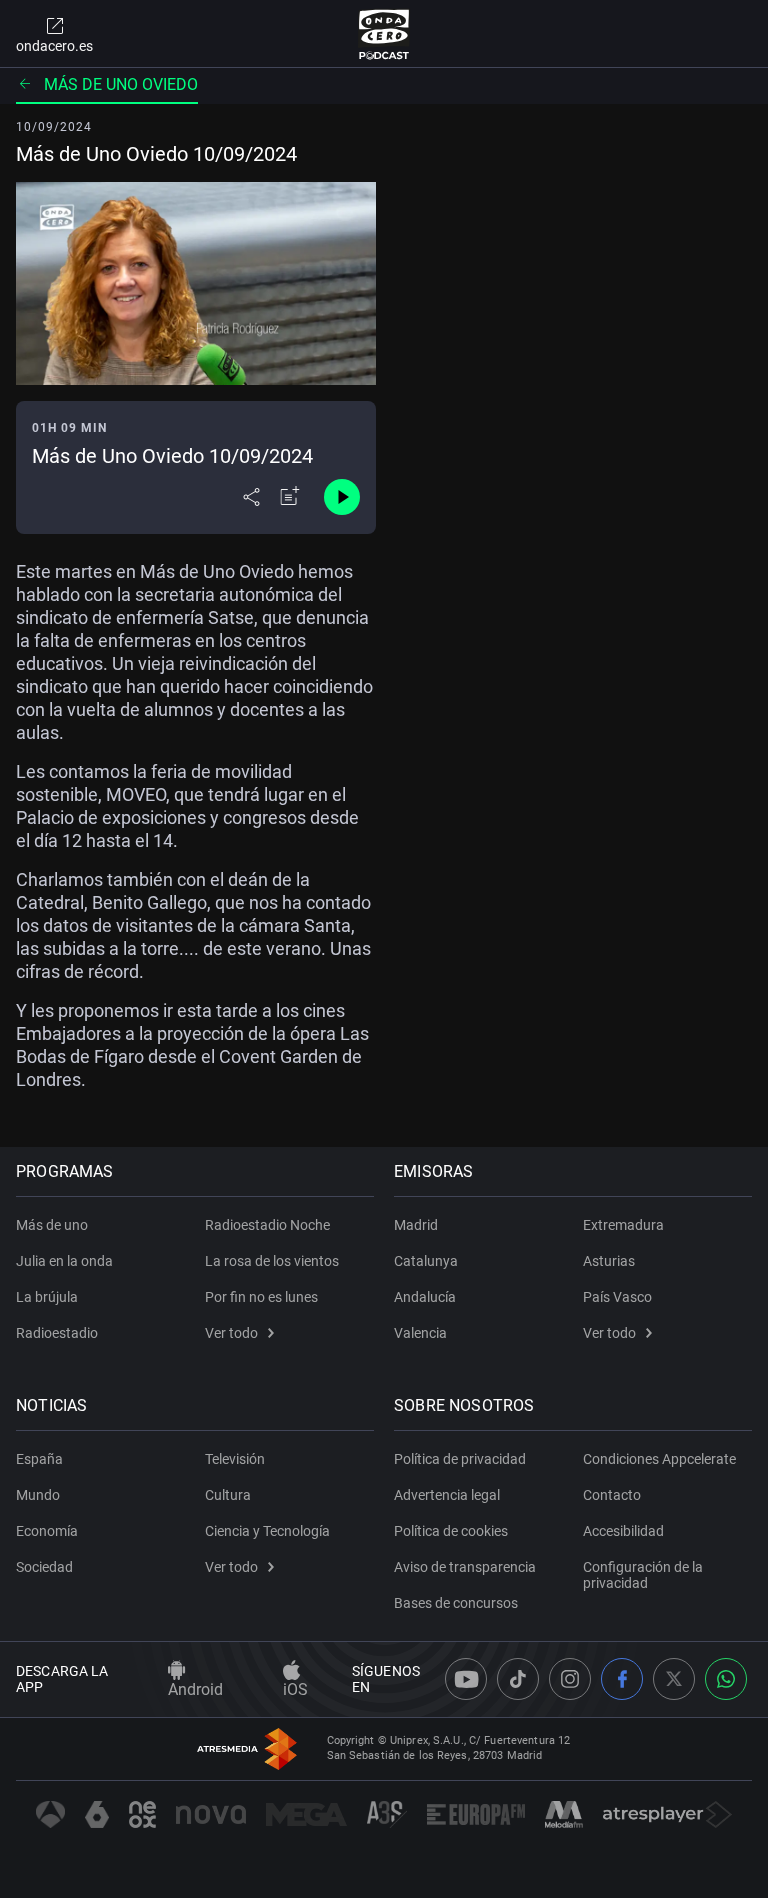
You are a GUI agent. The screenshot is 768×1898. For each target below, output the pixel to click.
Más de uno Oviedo (121, 84)
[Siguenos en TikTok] (518, 1679)
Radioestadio (57, 1333)
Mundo (38, 1495)
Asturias (609, 1261)
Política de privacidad (460, 1459)
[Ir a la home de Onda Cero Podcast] (384, 34)
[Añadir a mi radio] (290, 497)
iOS (295, 1689)
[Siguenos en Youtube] (466, 1679)
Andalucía (425, 1297)
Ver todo (231, 1333)
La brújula (47, 1297)
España (39, 1459)
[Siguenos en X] (674, 1679)
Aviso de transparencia (465, 1567)
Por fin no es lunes (261, 1297)
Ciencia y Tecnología (267, 1531)
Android (195, 1689)
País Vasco (617, 1297)
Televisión (235, 1459)
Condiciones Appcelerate (659, 1459)
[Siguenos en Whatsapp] (726, 1679)
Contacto (612, 1495)
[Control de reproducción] (342, 497)
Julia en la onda (64, 1261)
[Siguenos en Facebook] (622, 1679)
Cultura (228, 1495)
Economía (47, 1531)
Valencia (420, 1333)
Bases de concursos (456, 1603)
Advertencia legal (447, 1495)
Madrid (416, 1225)
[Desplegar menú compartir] (251, 497)
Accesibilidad (623, 1531)
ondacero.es (54, 46)
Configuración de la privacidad (643, 1575)
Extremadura (623, 1225)
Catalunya (426, 1261)
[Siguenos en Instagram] (570, 1679)
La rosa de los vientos (272, 1261)
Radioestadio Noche (267, 1225)
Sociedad (44, 1567)
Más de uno (52, 1225)
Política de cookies (451, 1531)
